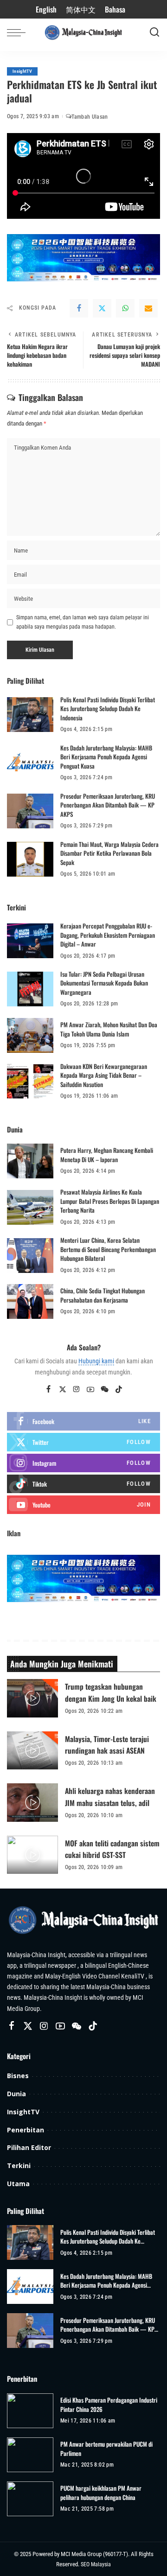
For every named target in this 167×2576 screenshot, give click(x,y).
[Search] (154, 32)
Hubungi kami (96, 1361)
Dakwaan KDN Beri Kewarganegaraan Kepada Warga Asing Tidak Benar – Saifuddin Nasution (104, 1075)
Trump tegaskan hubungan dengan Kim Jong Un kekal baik (111, 1692)
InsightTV (22, 71)
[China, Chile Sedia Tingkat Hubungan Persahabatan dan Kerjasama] (30, 1301)
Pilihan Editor (29, 2147)
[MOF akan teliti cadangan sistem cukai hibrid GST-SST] (32, 1855)
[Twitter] (102, 308)
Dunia (16, 2094)
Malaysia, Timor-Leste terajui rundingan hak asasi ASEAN (107, 1745)
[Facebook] (79, 308)
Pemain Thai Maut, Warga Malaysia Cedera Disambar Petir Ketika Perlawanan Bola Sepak (109, 853)
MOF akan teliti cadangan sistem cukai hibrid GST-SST (112, 1849)
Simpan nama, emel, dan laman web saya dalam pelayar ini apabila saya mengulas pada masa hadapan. (83, 622)
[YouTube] (90, 1390)
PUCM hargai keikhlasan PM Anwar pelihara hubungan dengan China (101, 2493)
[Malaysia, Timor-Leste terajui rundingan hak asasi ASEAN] (32, 1751)
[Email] (148, 308)
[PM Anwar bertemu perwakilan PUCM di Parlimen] (30, 2455)
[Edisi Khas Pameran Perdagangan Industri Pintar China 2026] (30, 2411)
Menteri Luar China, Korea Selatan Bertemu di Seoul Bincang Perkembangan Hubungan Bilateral (108, 1249)
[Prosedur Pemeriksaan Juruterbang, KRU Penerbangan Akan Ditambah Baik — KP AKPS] (30, 811)
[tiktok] (83, 1484)
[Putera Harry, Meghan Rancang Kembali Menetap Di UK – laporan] (30, 1161)
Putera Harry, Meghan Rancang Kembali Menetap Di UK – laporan (107, 1155)
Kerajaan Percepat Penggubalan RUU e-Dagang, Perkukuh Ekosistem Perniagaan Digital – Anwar (108, 935)
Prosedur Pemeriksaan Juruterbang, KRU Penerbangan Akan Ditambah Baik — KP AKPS (108, 805)
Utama (18, 2184)
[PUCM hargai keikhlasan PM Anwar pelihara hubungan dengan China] (30, 2499)
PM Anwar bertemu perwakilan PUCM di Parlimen (106, 2449)
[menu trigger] (19, 32)
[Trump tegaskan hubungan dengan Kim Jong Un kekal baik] (32, 1698)
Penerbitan (26, 2130)
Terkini (19, 2166)
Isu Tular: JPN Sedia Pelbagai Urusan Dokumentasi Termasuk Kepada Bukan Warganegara (104, 983)
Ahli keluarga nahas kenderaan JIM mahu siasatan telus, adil (110, 1797)
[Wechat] (105, 1390)
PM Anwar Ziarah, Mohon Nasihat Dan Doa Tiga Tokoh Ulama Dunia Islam (109, 1029)
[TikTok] (119, 1390)
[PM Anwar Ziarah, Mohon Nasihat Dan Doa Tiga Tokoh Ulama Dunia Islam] (30, 1035)
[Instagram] (77, 1390)
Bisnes (18, 2076)
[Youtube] (83, 1505)
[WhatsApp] (125, 308)
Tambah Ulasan (90, 117)
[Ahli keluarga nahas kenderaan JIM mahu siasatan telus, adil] (32, 1803)
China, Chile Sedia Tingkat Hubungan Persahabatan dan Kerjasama (103, 1295)
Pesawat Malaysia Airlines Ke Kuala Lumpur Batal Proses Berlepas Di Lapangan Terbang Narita (110, 1201)
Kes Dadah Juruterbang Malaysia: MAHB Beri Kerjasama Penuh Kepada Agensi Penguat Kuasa (106, 757)
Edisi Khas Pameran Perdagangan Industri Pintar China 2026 (109, 2405)
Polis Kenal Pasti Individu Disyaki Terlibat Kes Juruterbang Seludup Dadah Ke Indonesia (108, 709)
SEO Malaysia (96, 2564)
